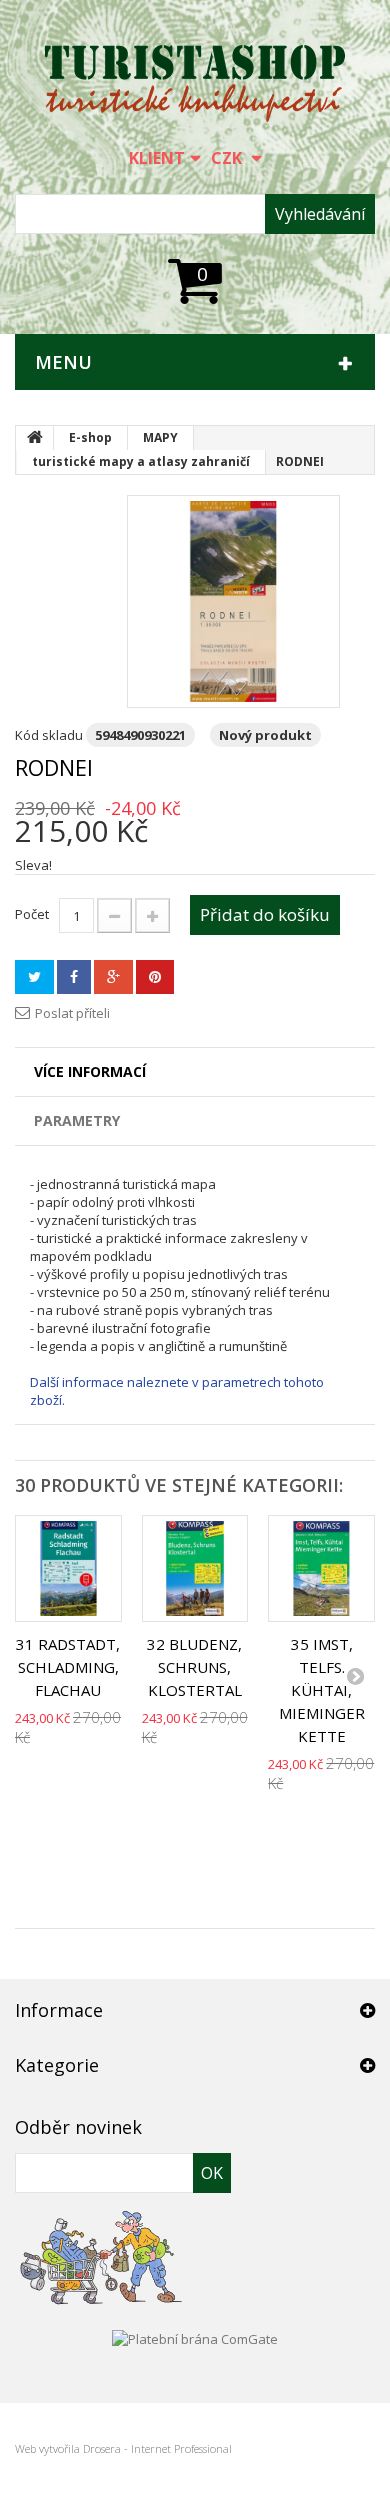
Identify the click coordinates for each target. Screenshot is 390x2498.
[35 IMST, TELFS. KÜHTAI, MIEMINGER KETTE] (321, 1568)
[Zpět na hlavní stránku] (35, 438)
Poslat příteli (72, 1013)
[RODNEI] (233, 601)
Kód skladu (49, 735)
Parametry (77, 1120)
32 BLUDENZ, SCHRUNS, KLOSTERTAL (194, 1667)
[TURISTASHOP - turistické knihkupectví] (195, 83)
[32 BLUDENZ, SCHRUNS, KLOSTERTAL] (195, 1568)
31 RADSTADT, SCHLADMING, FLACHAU (68, 1667)
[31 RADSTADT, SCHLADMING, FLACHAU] (68, 1568)
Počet (32, 914)
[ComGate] (195, 2337)
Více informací (90, 1071)
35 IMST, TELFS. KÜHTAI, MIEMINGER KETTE (322, 1690)
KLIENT (157, 158)
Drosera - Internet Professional (157, 2448)
